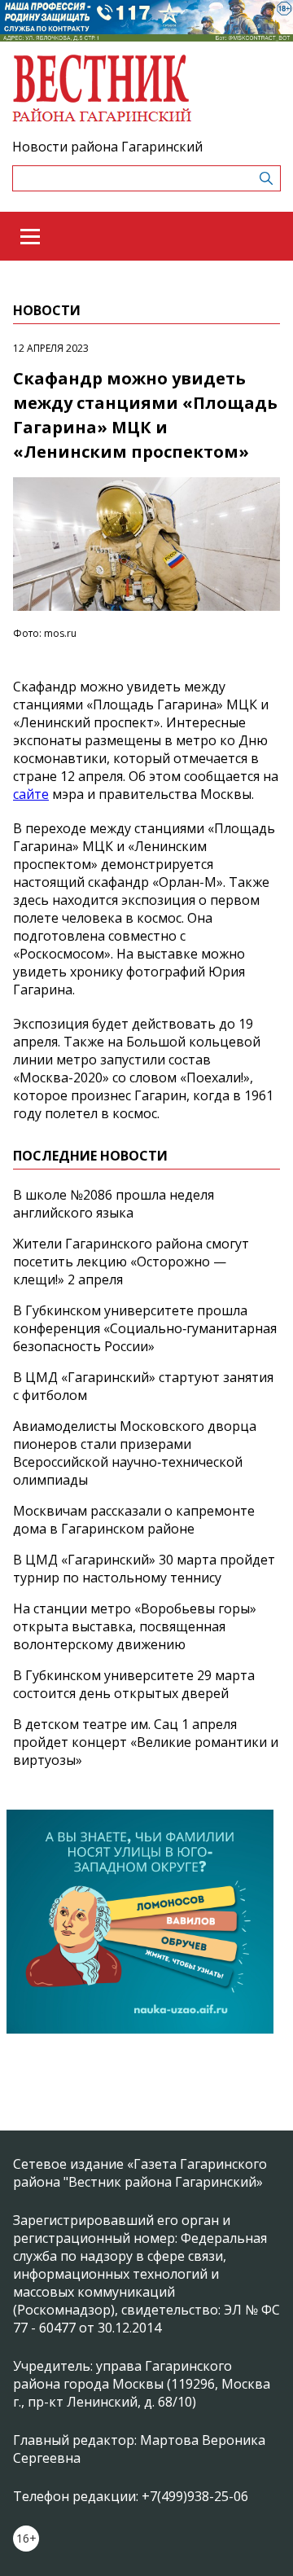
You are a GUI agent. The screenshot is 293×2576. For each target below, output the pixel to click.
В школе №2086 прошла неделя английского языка (114, 1204)
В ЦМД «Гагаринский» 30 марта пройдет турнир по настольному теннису (144, 1569)
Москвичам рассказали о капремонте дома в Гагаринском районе (134, 1520)
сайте (31, 794)
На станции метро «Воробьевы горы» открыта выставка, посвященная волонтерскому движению (135, 1626)
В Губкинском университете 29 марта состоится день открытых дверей (134, 1684)
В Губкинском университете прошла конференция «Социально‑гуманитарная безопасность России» (145, 1328)
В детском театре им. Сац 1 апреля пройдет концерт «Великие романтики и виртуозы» (146, 1742)
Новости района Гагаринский (107, 147)
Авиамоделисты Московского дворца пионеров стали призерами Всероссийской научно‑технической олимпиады (135, 1453)
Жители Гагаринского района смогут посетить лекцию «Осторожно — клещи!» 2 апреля (131, 1262)
